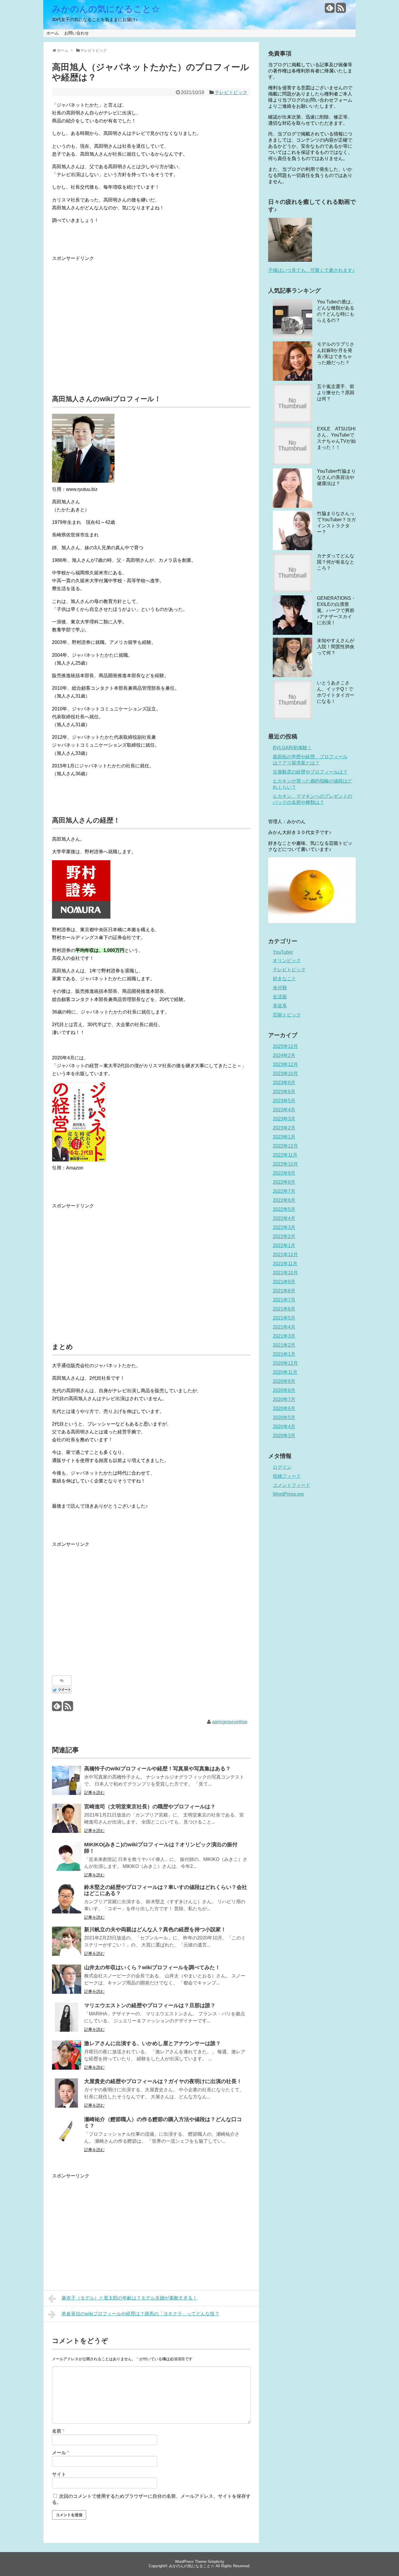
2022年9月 (284, 1173)
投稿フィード (287, 1476)
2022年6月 (284, 1200)
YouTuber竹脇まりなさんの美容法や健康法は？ (336, 477)
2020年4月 (284, 1427)
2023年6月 (284, 1092)
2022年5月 (284, 1209)
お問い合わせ (77, 33)
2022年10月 (285, 1164)
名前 (58, 2431)
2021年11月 (285, 1264)
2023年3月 (284, 1119)
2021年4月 (284, 1327)
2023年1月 (284, 1137)
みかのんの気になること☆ (106, 9)
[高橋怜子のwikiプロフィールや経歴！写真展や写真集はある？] (67, 1780)
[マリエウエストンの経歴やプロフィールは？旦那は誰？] (67, 2017)
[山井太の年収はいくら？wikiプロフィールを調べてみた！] (67, 1979)
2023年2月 (284, 1128)
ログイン (282, 1467)
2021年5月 (284, 1318)
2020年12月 (285, 1363)
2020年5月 (284, 1418)
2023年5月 (284, 1101)
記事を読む (94, 1793)
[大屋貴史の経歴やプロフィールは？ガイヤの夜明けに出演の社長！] (67, 2093)
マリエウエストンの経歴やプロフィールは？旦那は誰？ (150, 2005)
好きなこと (284, 979)
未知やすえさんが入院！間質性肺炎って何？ (336, 647)
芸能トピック (287, 1015)
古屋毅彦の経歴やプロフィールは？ (310, 772)
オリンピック (287, 961)
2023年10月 (285, 1074)
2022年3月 (284, 1227)
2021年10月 (285, 1273)
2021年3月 (284, 1336)
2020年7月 (284, 1399)
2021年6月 (284, 1309)
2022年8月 (284, 1182)
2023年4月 (284, 1110)
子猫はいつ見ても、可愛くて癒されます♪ (311, 270)
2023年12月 (285, 1064)
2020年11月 (285, 1372)
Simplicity (216, 2562)
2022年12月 (285, 1146)
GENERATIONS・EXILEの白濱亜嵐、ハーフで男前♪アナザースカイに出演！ (336, 610)
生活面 (280, 997)
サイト (59, 2474)
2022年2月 (284, 1236)
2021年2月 (284, 1345)
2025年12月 (285, 1046)
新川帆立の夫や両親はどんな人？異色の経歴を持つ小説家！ (155, 1930)
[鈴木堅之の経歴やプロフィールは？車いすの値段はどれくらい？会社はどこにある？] (67, 1899)
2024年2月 (284, 1055)
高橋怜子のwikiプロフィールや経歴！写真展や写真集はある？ (157, 1769)
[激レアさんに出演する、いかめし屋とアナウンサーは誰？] (67, 2055)
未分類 (280, 988)
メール (60, 2453)
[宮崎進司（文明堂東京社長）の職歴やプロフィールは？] (67, 1818)
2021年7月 (284, 1300)
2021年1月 (284, 1354)
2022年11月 (285, 1155)
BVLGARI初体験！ (292, 748)
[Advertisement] (151, 303)
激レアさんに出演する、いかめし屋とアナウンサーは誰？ (152, 2043)
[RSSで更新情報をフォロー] (341, 10)
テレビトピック (231, 92)
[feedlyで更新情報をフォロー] (330, 10)
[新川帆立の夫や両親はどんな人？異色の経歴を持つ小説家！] (67, 1941)
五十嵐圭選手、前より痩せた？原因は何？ (336, 393)
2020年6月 (284, 1408)
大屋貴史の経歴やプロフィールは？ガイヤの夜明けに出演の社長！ (163, 2081)
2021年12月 (285, 1255)
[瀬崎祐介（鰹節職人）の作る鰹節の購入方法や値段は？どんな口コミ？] (67, 2131)
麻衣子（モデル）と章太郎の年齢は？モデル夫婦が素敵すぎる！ (129, 2298)
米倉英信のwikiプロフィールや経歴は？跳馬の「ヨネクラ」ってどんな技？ (140, 2314)
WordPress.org (288, 1494)
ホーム (53, 33)
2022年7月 (284, 1191)
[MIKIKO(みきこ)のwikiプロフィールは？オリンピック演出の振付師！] (67, 1856)
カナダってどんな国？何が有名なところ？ (336, 562)
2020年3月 (284, 1436)
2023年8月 (284, 1083)
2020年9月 (284, 1381)
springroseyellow (230, 1722)
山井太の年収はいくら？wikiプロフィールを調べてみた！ (152, 1967)
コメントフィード (292, 1485)
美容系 (280, 1006)
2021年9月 (284, 1282)
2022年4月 (284, 1218)
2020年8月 (284, 1390)
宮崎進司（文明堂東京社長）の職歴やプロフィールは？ (150, 1807)
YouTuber (283, 952)
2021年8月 (284, 1291)
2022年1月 (284, 1246)
